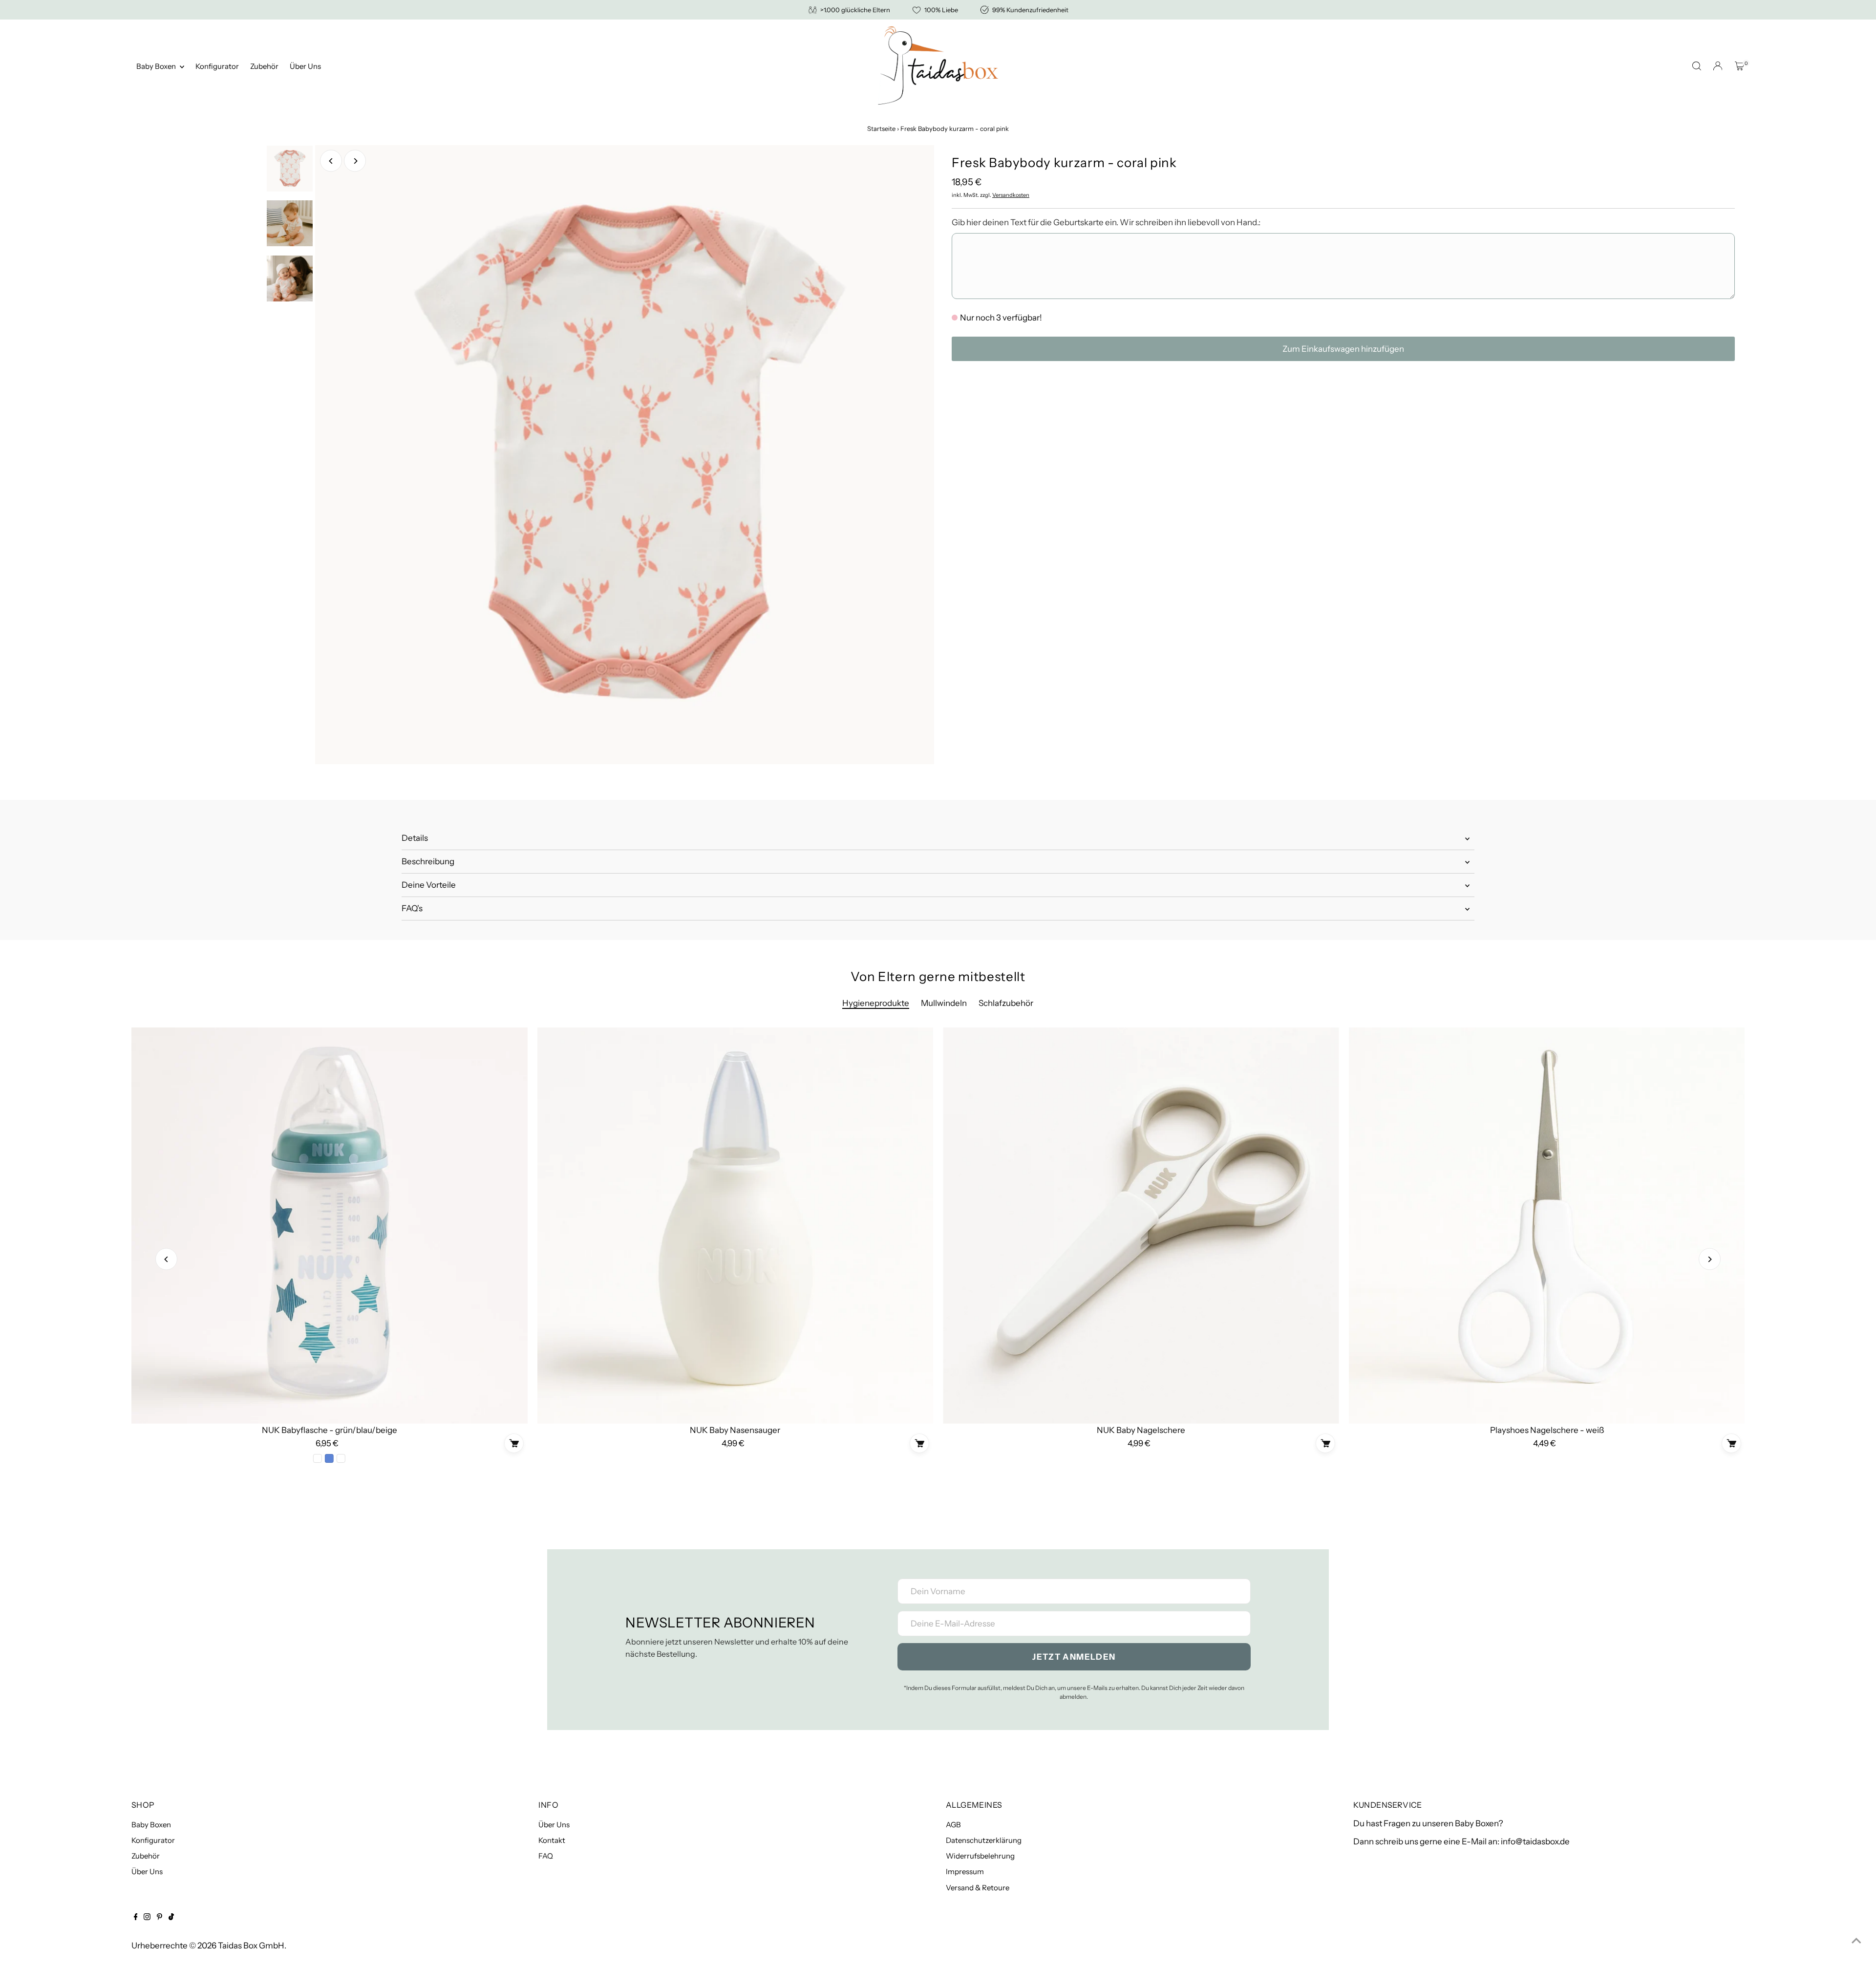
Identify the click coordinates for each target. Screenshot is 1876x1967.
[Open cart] (1739, 66)
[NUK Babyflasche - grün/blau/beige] (330, 1226)
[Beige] (341, 1458)
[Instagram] (147, 1917)
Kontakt (552, 1840)
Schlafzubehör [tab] (1006, 1003)
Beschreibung (428, 861)
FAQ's (412, 908)
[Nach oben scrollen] (1856, 1940)
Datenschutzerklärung (984, 1840)
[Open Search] (1697, 66)
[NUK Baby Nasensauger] (735, 1226)
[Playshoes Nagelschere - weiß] (1547, 1226)
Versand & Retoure (978, 1888)
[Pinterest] (160, 1917)
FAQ (546, 1856)
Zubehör (264, 66)
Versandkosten (1011, 195)
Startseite (881, 128)
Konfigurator (217, 66)
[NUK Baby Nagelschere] (1141, 1226)
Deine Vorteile (429, 885)
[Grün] (318, 1458)
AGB (953, 1825)
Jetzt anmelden (1074, 1657)
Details (415, 838)
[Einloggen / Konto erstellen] (1718, 66)
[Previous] (331, 161)
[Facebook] (136, 1917)
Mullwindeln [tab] (944, 1003)
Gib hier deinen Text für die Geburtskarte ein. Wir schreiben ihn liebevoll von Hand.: (1106, 222)
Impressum (965, 1871)
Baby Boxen (157, 66)
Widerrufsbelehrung (980, 1856)
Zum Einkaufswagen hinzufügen (1343, 349)
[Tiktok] (171, 1917)
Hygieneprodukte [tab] (876, 1003)
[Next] (355, 161)
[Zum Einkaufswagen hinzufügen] (513, 1443)
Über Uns (305, 66)
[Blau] (329, 1458)
